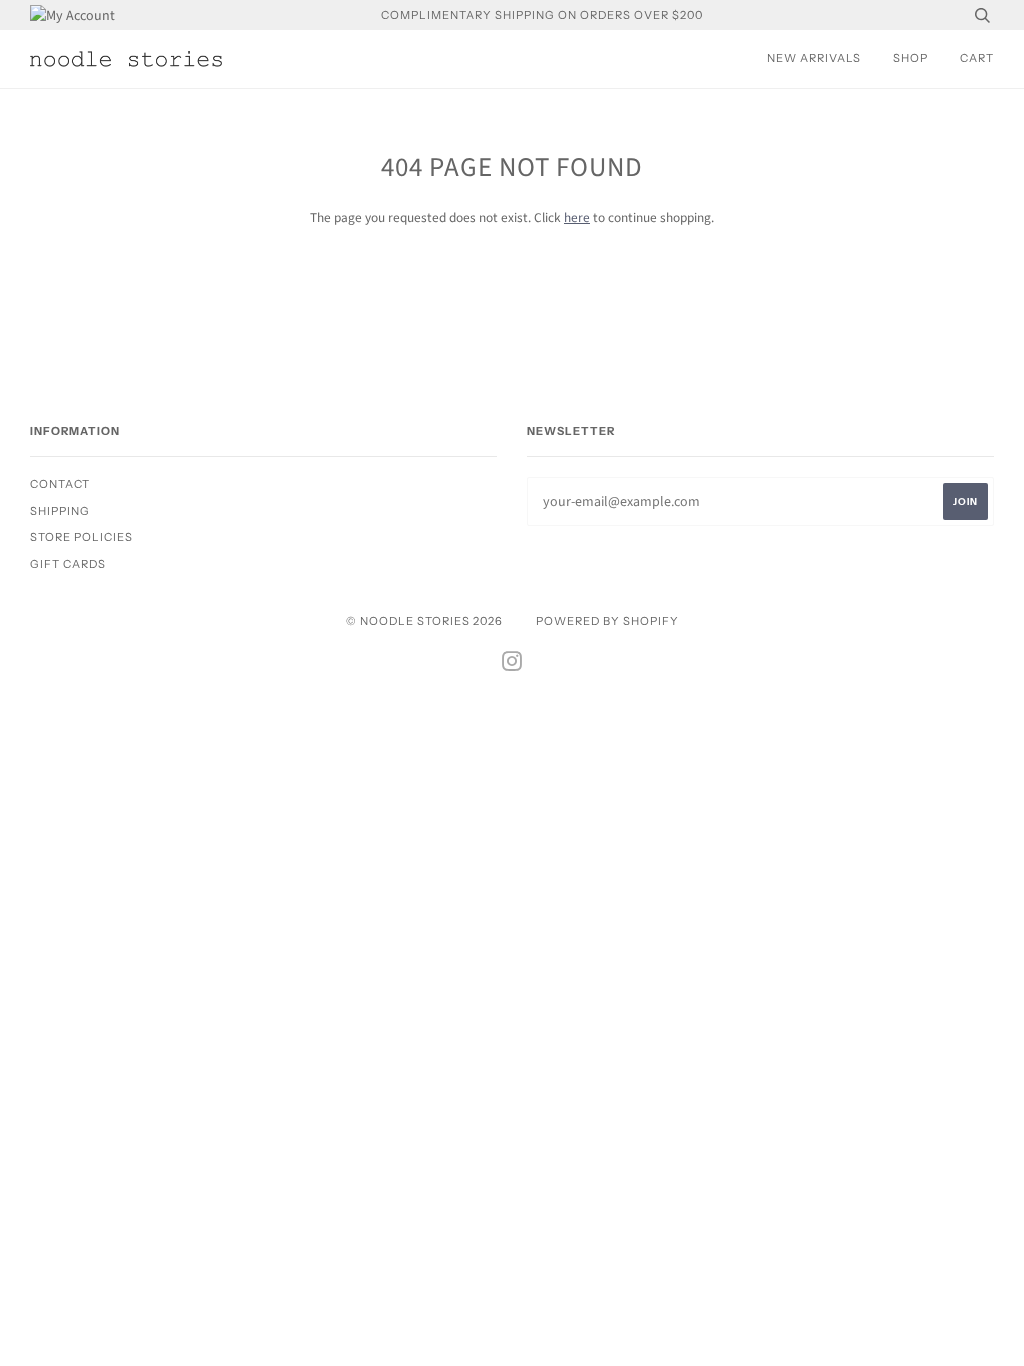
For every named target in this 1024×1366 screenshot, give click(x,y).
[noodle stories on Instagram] (512, 665)
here (577, 217)
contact (60, 484)
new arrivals (814, 58)
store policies (81, 537)
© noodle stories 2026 (424, 621)
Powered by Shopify (607, 621)
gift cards (68, 564)
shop (910, 58)
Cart (977, 58)
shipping (60, 511)
